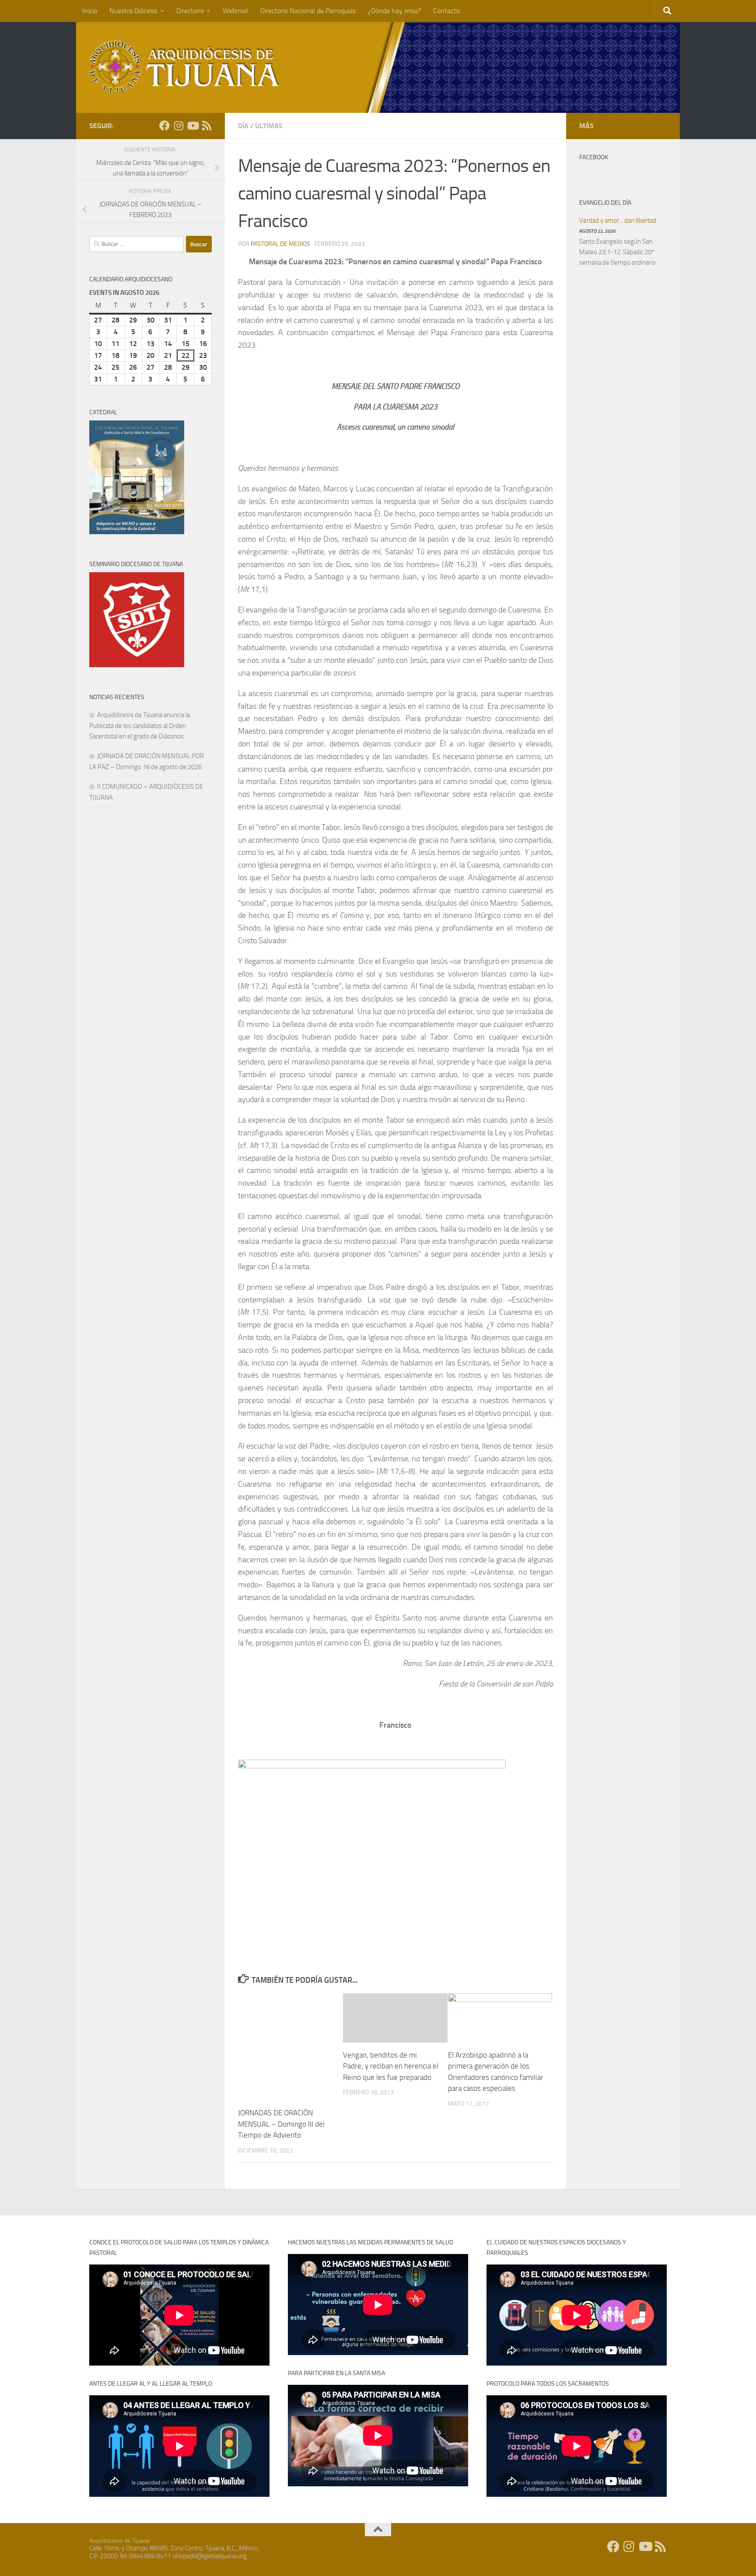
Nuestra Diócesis (133, 11)
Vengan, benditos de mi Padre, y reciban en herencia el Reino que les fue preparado (391, 2066)
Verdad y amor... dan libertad (618, 220)
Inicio (90, 11)
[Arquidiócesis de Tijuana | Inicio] (185, 67)
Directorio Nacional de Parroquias (308, 11)
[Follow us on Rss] (206, 126)
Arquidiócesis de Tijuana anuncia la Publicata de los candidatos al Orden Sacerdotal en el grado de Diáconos (140, 726)
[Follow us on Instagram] (178, 126)
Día (243, 126)
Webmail (235, 11)
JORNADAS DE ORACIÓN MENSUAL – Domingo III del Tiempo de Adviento (281, 2124)
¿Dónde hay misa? (394, 11)
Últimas (269, 126)
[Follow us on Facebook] (164, 126)
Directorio (190, 11)
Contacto (446, 11)
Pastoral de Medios (280, 244)
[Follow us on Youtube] (192, 126)
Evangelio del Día (605, 203)
